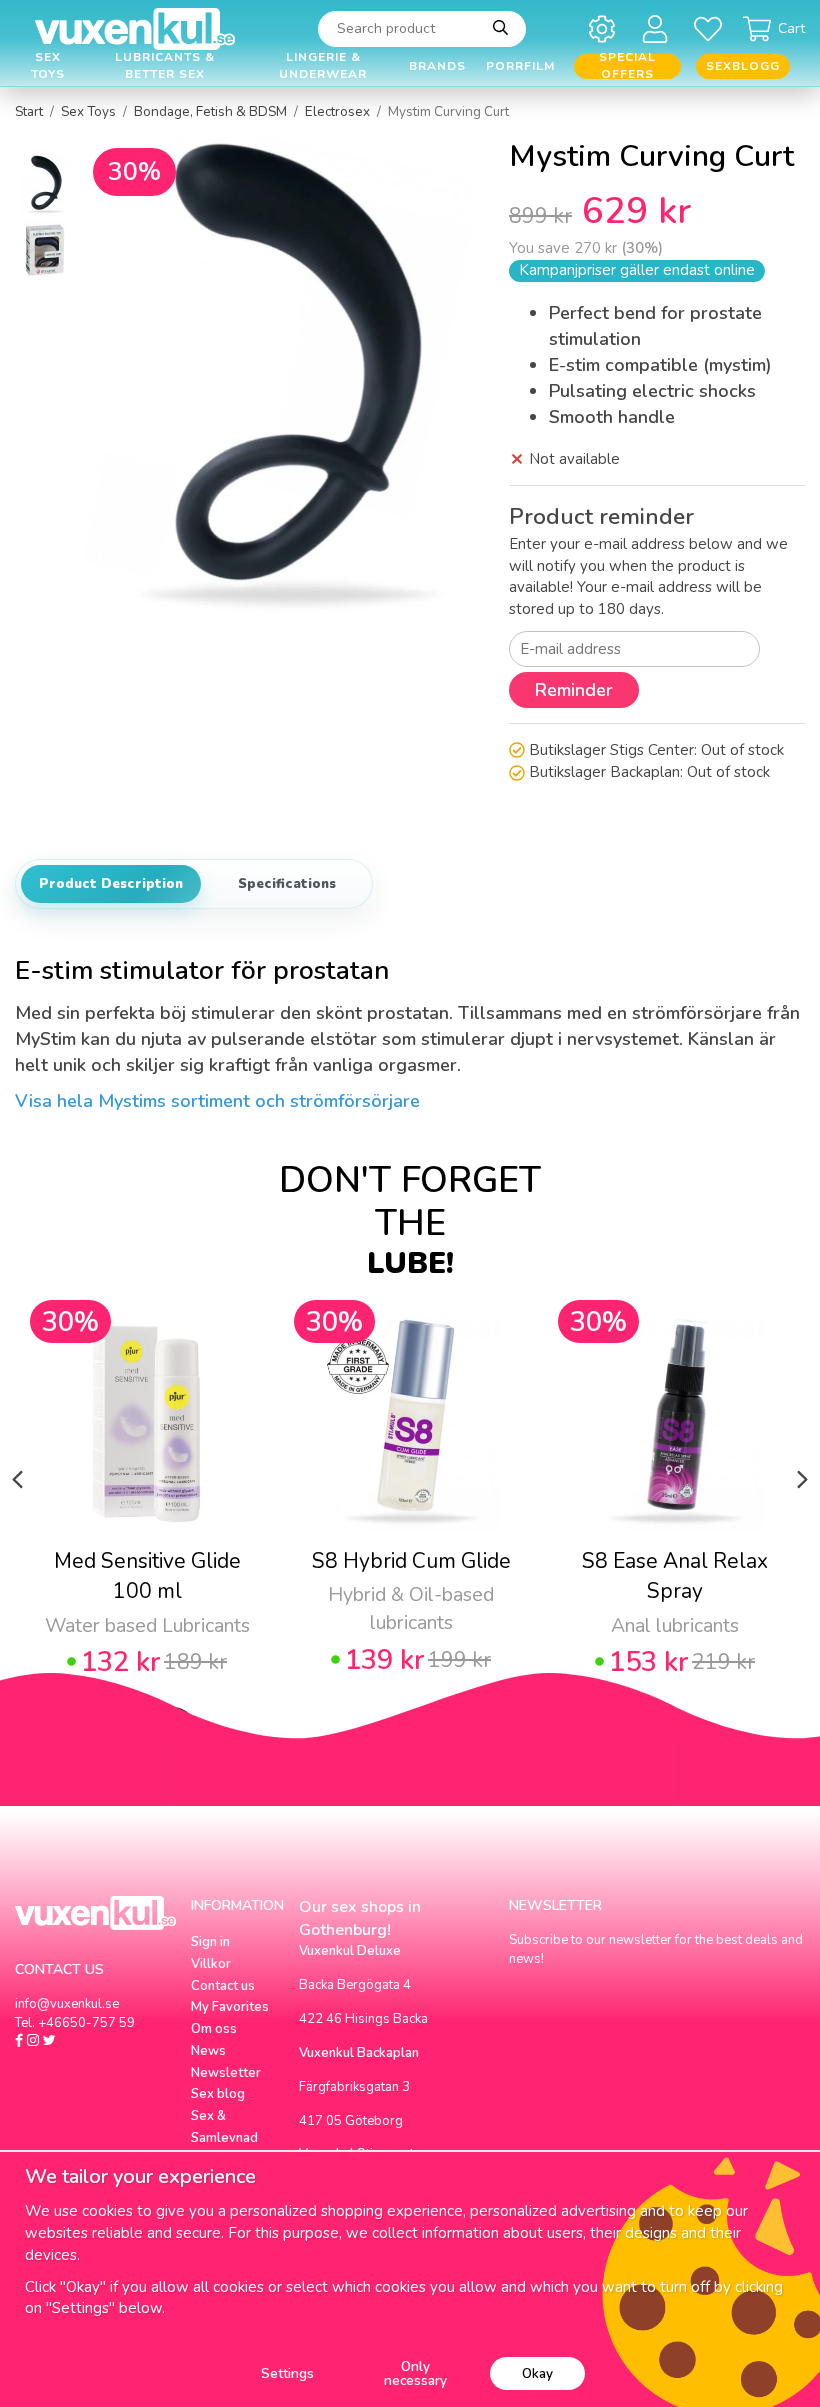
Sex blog (218, 2094)
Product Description (111, 884)
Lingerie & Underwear (323, 66)
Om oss (214, 2029)
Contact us (223, 1986)
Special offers (627, 66)
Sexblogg (743, 66)
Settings (287, 2373)
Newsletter (226, 2073)
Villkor (211, 1964)
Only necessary (415, 2373)
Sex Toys (48, 66)
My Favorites (230, 2007)
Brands (437, 66)
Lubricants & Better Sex (165, 66)
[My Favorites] (711, 28)
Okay (537, 2373)
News (208, 2051)
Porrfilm (520, 66)
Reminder (574, 690)
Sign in (210, 1942)
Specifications (287, 884)
